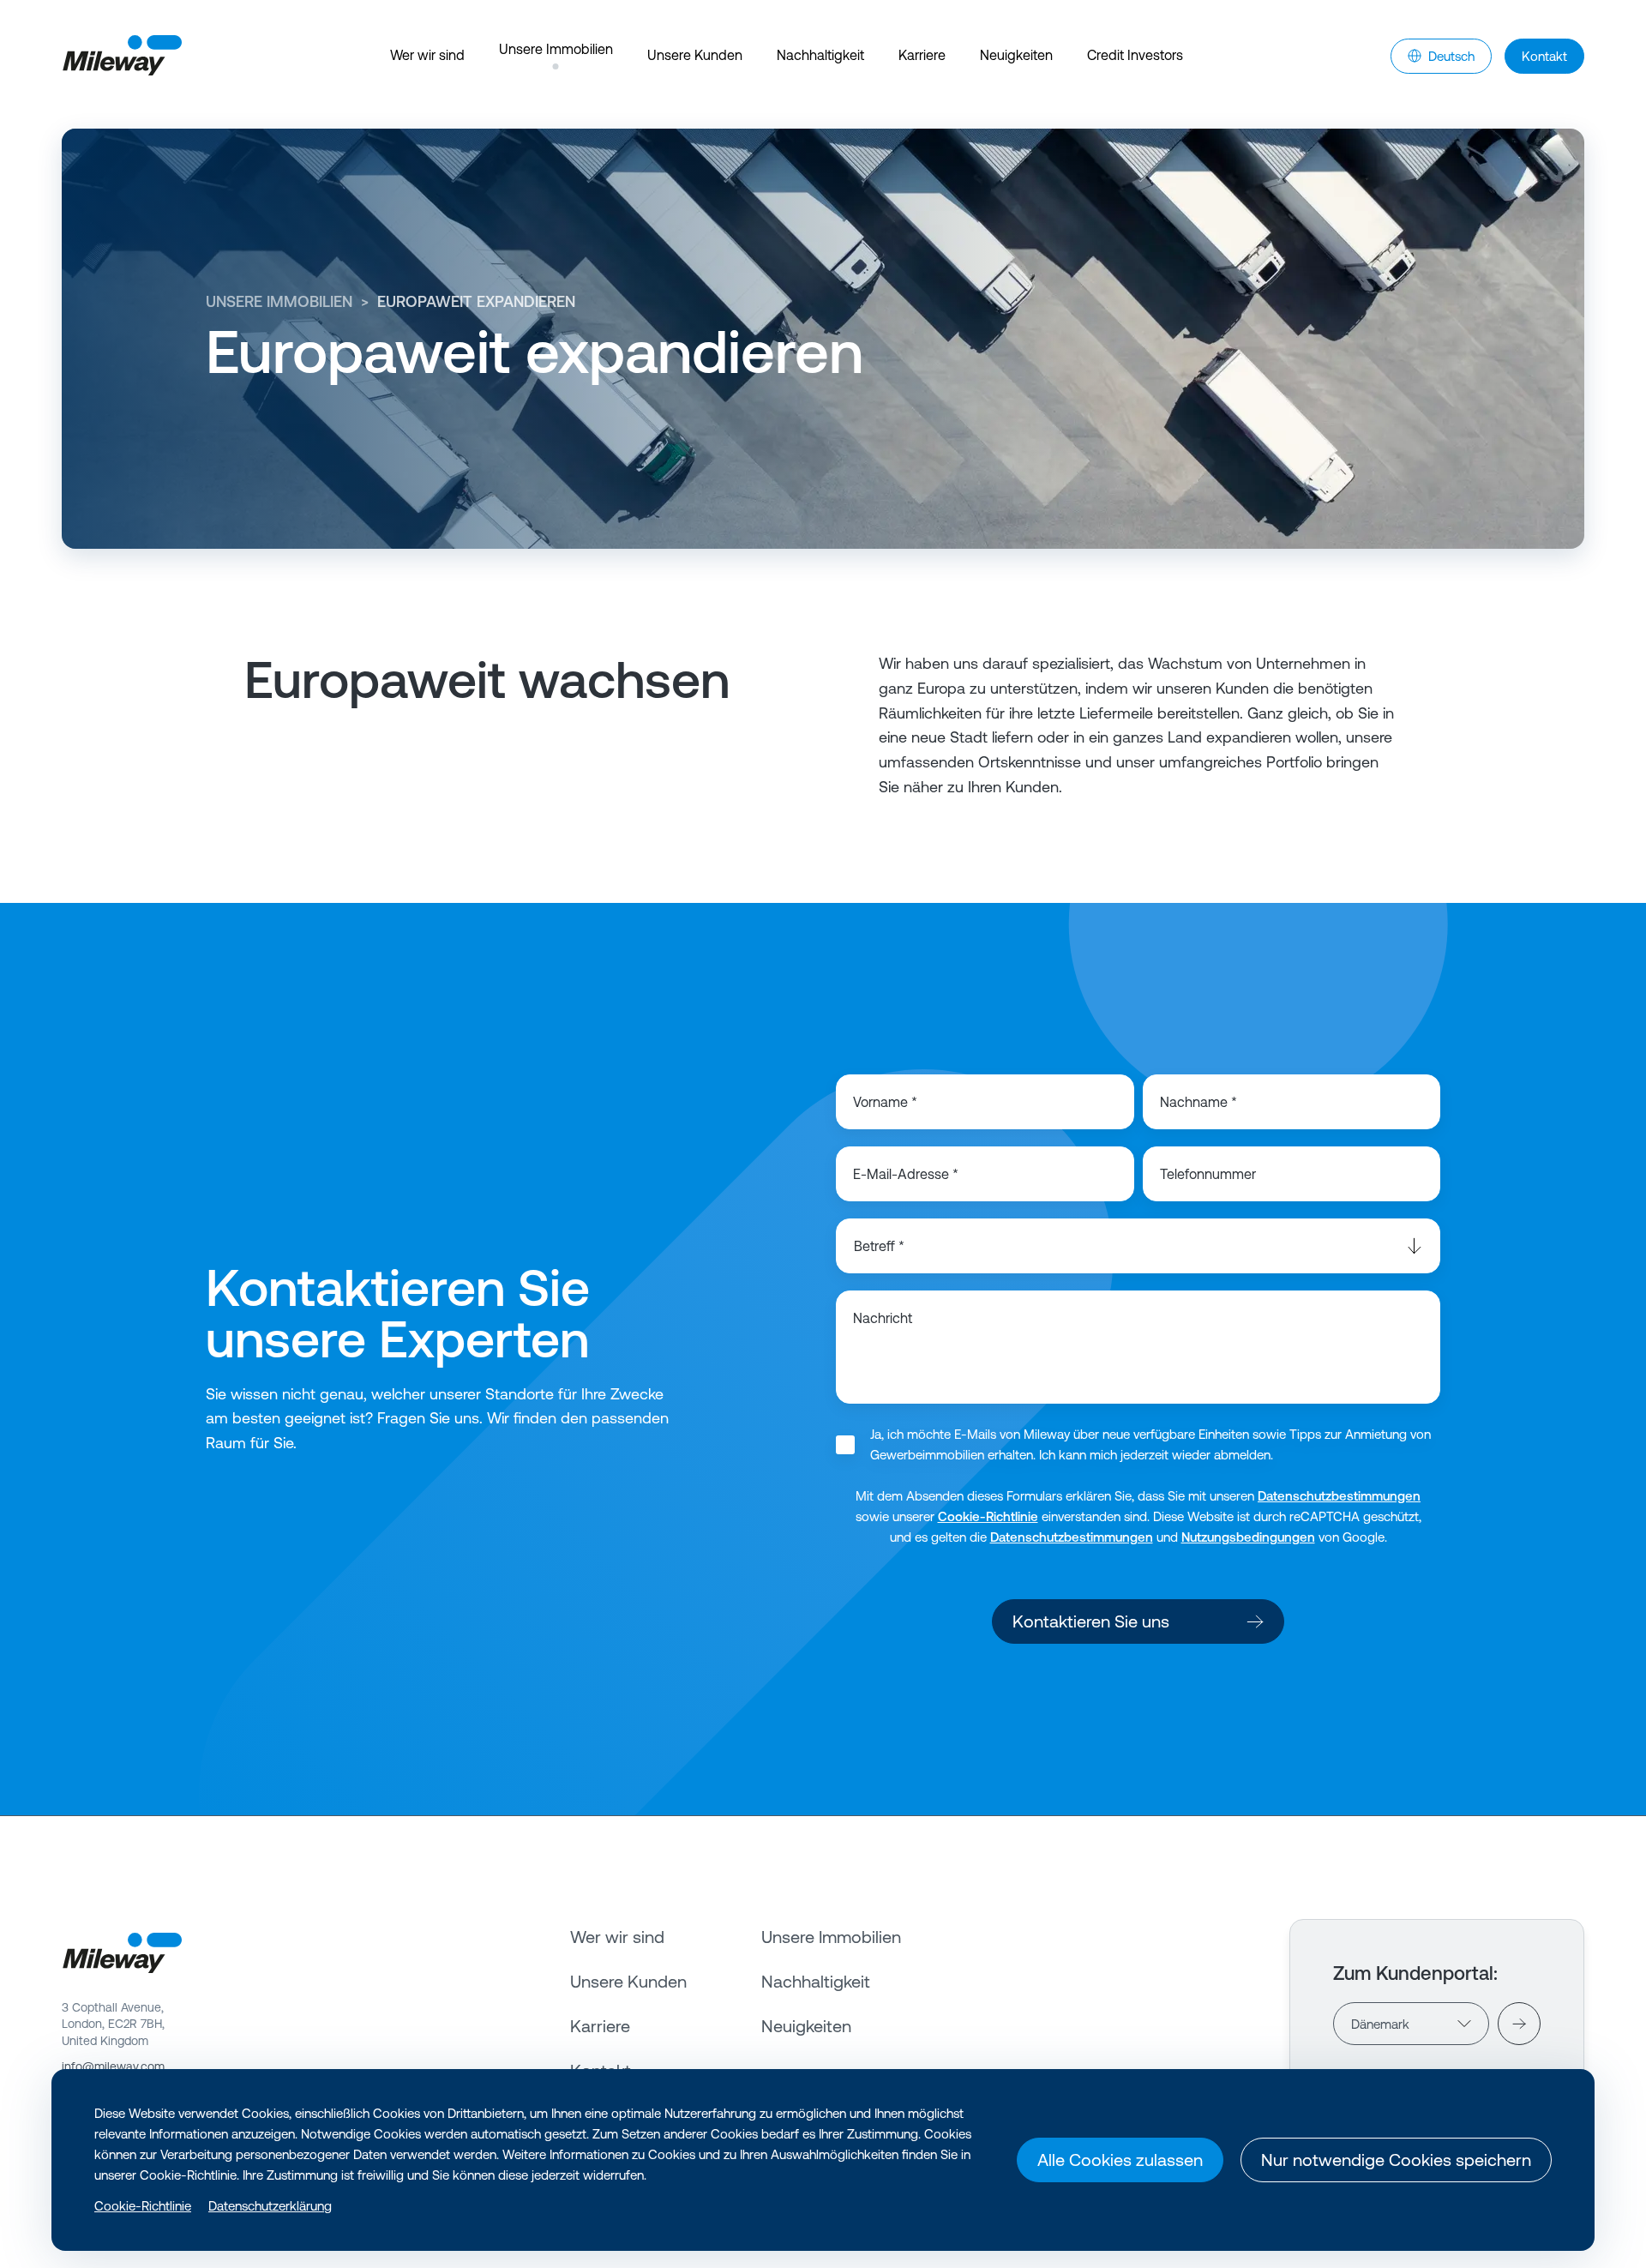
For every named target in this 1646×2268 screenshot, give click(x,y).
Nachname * (1198, 1102)
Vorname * (885, 1102)
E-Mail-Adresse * (906, 1174)
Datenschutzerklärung (270, 2206)
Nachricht (883, 1318)
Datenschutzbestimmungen (1339, 1496)
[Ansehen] (1519, 2024)
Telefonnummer (1208, 1174)
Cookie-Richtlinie (988, 1516)
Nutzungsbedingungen (1248, 1537)
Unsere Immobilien (279, 301)
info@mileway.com (113, 2066)
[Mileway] (122, 56)
